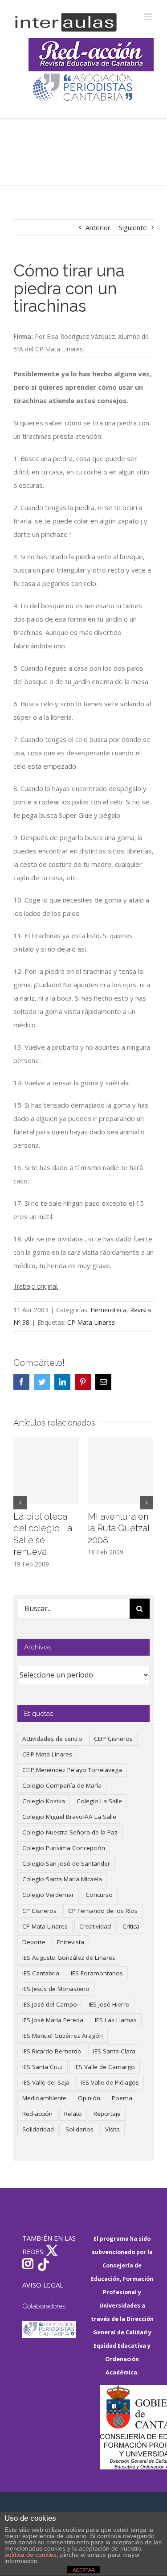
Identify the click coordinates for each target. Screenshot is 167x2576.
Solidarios (79, 2129)
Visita (112, 2129)
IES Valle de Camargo (105, 2067)
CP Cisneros (39, 1911)
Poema (122, 2098)
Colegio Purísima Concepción (64, 1848)
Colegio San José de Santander (66, 1863)
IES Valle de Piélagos (110, 2082)
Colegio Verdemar (48, 1895)
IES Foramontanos (97, 1973)
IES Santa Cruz (43, 2067)
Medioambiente (44, 2098)
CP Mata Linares (91, 1322)
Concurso (99, 1895)
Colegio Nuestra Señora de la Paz (70, 1832)
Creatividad (95, 1926)
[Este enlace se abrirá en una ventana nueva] (127, 2427)
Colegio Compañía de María (62, 1785)
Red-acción (37, 2114)
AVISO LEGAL (43, 2285)
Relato (73, 2114)
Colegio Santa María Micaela (62, 1879)
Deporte (34, 1942)
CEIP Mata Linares (47, 1754)
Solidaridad (38, 2129)
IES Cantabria (41, 1973)
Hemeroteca (108, 1310)
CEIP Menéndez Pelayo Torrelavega (72, 1770)
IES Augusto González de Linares (69, 1958)
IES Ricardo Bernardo (52, 2051)
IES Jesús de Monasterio (56, 1989)
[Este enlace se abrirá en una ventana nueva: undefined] (83, 88)
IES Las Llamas (116, 2020)
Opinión (89, 2098)
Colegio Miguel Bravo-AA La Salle (69, 1817)
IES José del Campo (50, 2004)
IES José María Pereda (53, 2020)
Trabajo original (36, 1286)
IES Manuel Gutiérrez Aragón (63, 2036)
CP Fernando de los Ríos (103, 1911)
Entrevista (71, 1942)
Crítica (131, 1926)
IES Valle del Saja (46, 2082)
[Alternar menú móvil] (149, 17)
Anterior (98, 227)
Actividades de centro (52, 1739)
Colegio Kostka (44, 1801)
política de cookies (31, 2555)
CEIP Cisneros (113, 1739)
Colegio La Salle (99, 1801)
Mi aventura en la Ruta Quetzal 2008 (118, 1528)
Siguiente (133, 227)
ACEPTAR (84, 2570)
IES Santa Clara (114, 2051)
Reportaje (107, 2114)
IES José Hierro (109, 2004)
